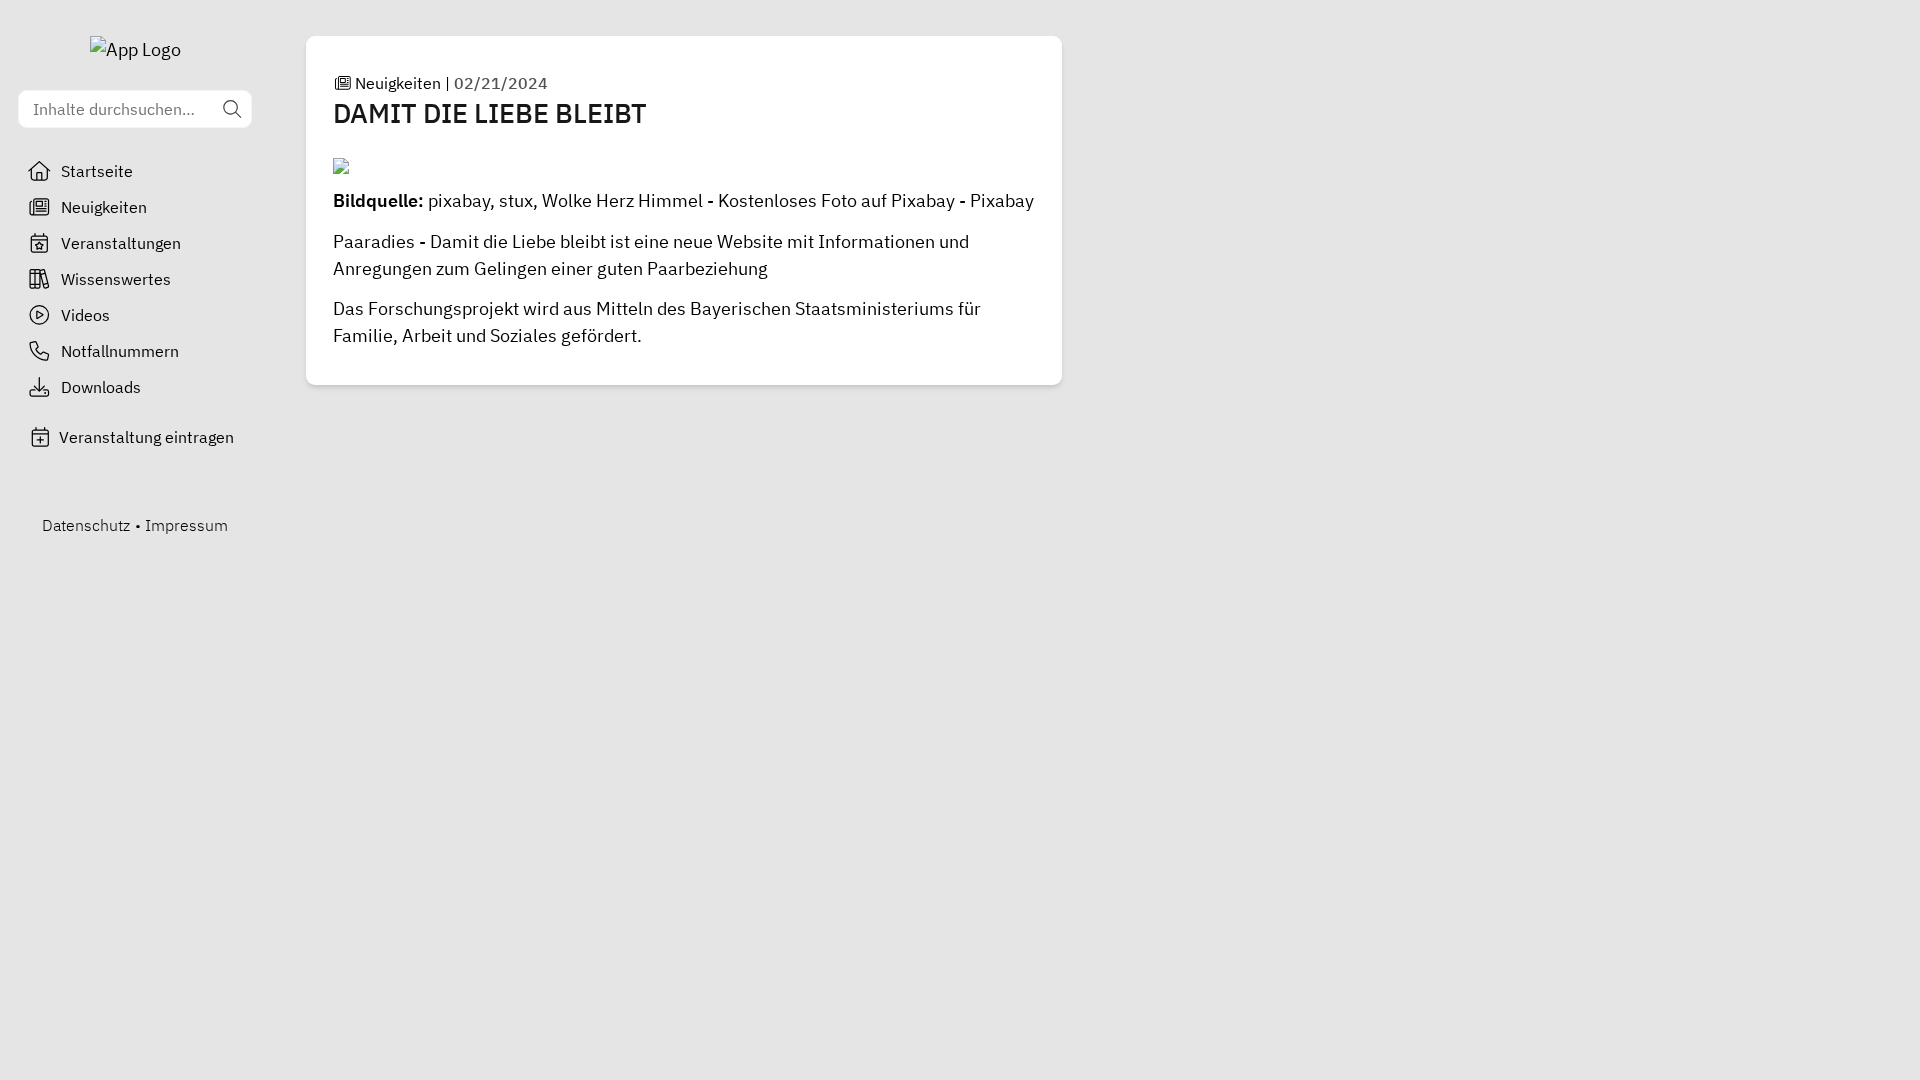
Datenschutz (86, 525)
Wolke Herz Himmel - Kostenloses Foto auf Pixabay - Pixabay (788, 200)
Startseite (97, 171)
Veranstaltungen (121, 243)
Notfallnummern (120, 351)
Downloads (101, 387)
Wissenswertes (116, 279)
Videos (85, 315)
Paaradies (374, 241)
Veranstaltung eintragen (146, 437)
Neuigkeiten (104, 207)
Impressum (186, 525)
